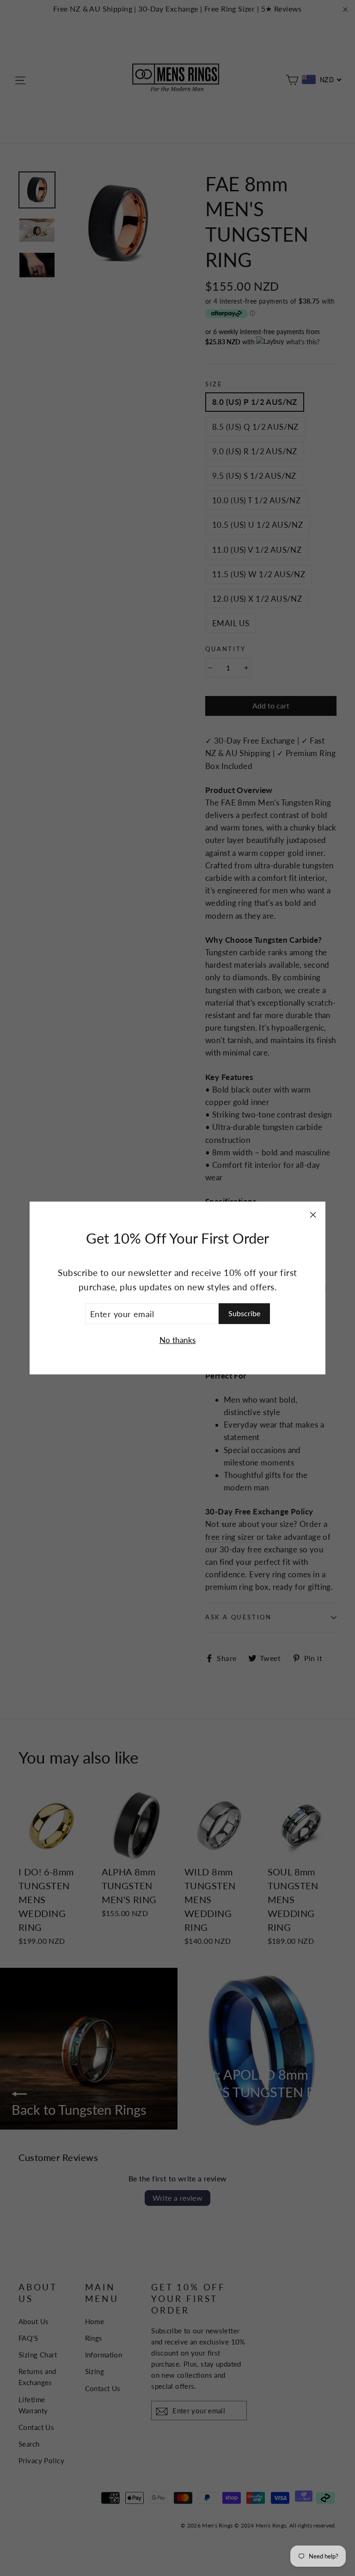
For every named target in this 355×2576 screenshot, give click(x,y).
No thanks (178, 1340)
